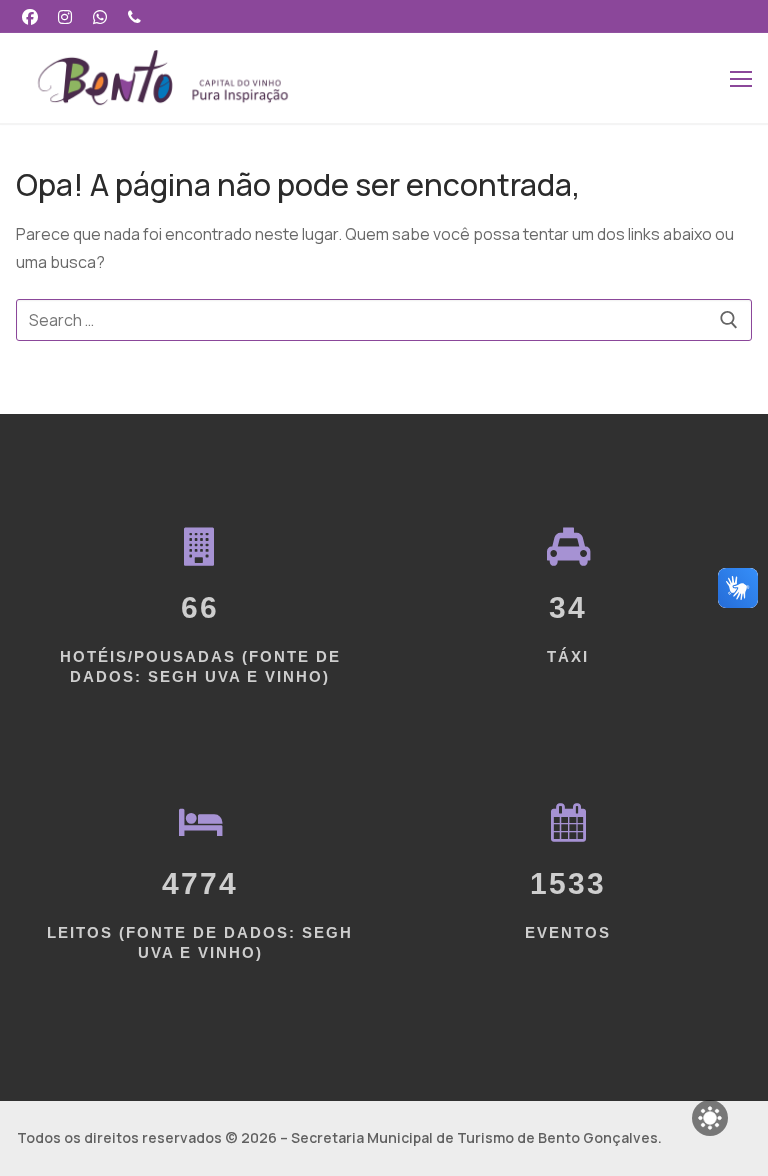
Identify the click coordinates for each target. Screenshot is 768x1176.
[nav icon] (741, 78)
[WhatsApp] (100, 16)
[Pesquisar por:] (384, 320)
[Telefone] (134, 16)
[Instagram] (65, 16)
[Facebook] (30, 16)
